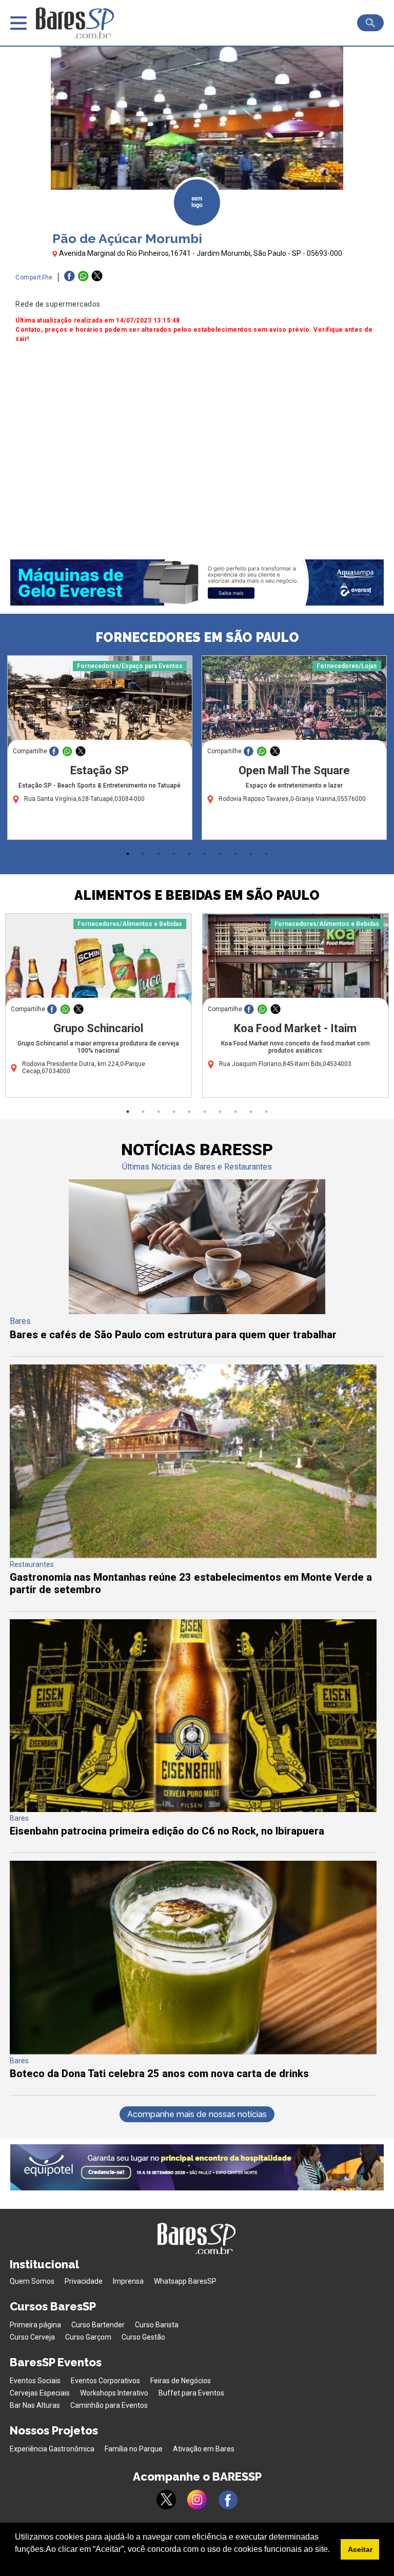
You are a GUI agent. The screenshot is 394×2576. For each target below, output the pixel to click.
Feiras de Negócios (181, 2381)
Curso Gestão (143, 2337)
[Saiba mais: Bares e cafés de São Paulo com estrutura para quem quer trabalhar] (197, 1311)
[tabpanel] (100, 750)
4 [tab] (174, 854)
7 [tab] (220, 854)
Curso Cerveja (32, 2337)
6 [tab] (205, 854)
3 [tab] (159, 854)
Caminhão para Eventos (109, 2405)
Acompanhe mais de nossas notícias (197, 2114)
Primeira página (35, 2325)
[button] (16, 2563)
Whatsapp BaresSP (185, 2281)
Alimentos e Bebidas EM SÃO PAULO (197, 895)
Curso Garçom (88, 2337)
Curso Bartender (98, 2325)
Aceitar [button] (360, 2549)
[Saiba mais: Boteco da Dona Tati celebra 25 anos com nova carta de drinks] (193, 2052)
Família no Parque (134, 2449)
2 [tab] (143, 854)
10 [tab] (266, 854)
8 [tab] (235, 854)
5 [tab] (189, 854)
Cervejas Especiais (40, 2393)
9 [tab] (251, 854)
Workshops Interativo (114, 2393)
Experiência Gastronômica (52, 2449)
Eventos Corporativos (105, 2381)
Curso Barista (157, 2325)
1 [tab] (128, 854)
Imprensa (128, 2281)
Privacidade (84, 2281)
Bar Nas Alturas (35, 2405)
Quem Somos (32, 2281)
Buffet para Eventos (191, 2393)
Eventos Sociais (35, 2381)
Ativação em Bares (204, 2449)
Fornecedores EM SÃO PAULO (197, 637)
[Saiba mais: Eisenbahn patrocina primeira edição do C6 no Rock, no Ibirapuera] (193, 1809)
